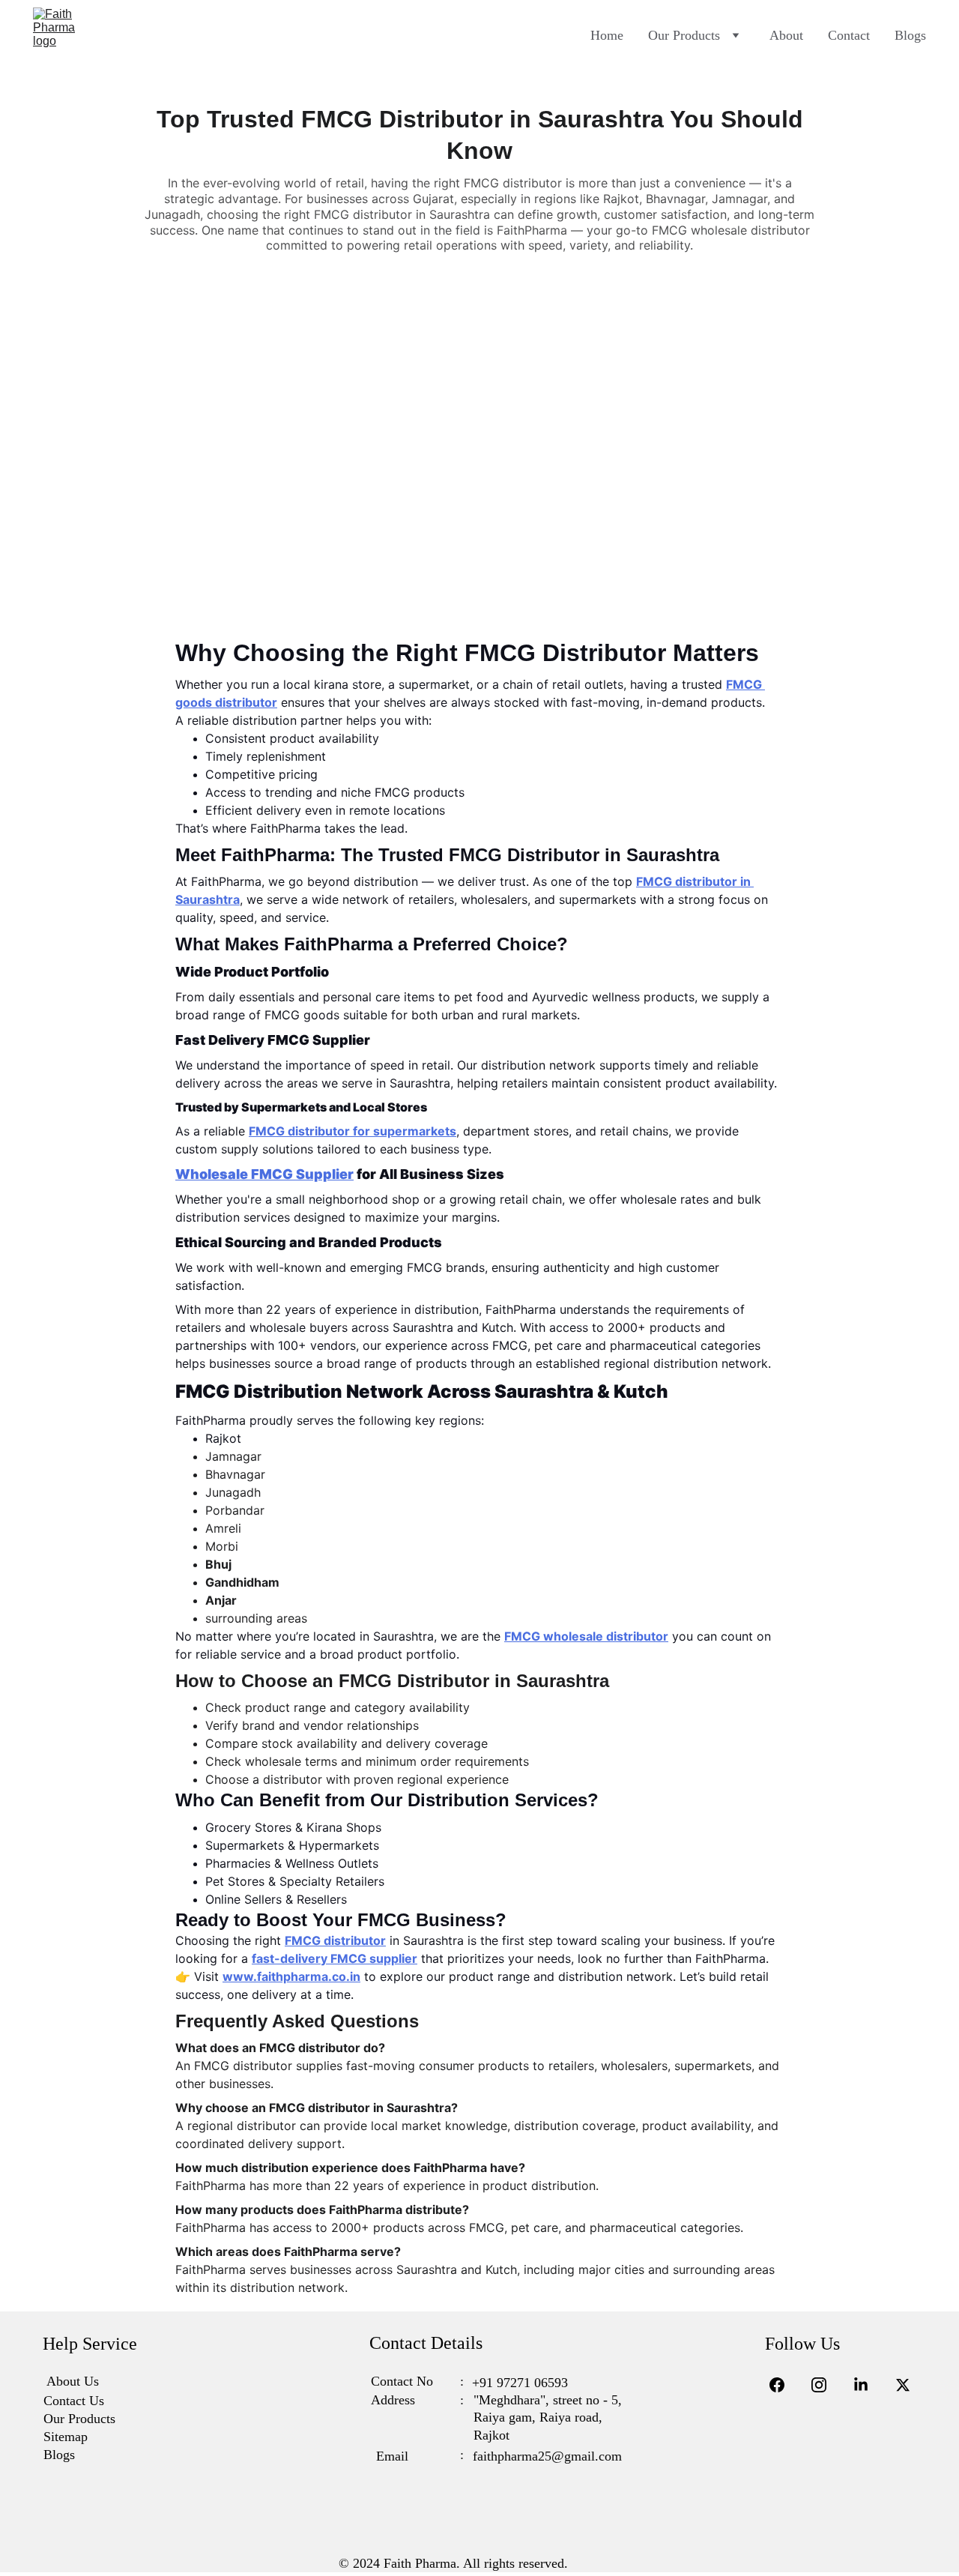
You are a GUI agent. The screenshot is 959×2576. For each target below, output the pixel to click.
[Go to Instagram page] (826, 2385)
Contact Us (74, 2401)
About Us (73, 2381)
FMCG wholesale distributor (586, 1636)
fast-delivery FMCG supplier (335, 1958)
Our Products (684, 35)
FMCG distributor (335, 1940)
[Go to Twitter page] (903, 2385)
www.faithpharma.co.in (291, 1976)
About (786, 35)
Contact (849, 35)
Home (607, 35)
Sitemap (66, 2437)
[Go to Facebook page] (784, 2385)
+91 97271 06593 (520, 2383)
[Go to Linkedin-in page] (868, 2385)
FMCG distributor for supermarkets (353, 1131)
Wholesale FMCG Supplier (264, 1174)
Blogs (910, 35)
